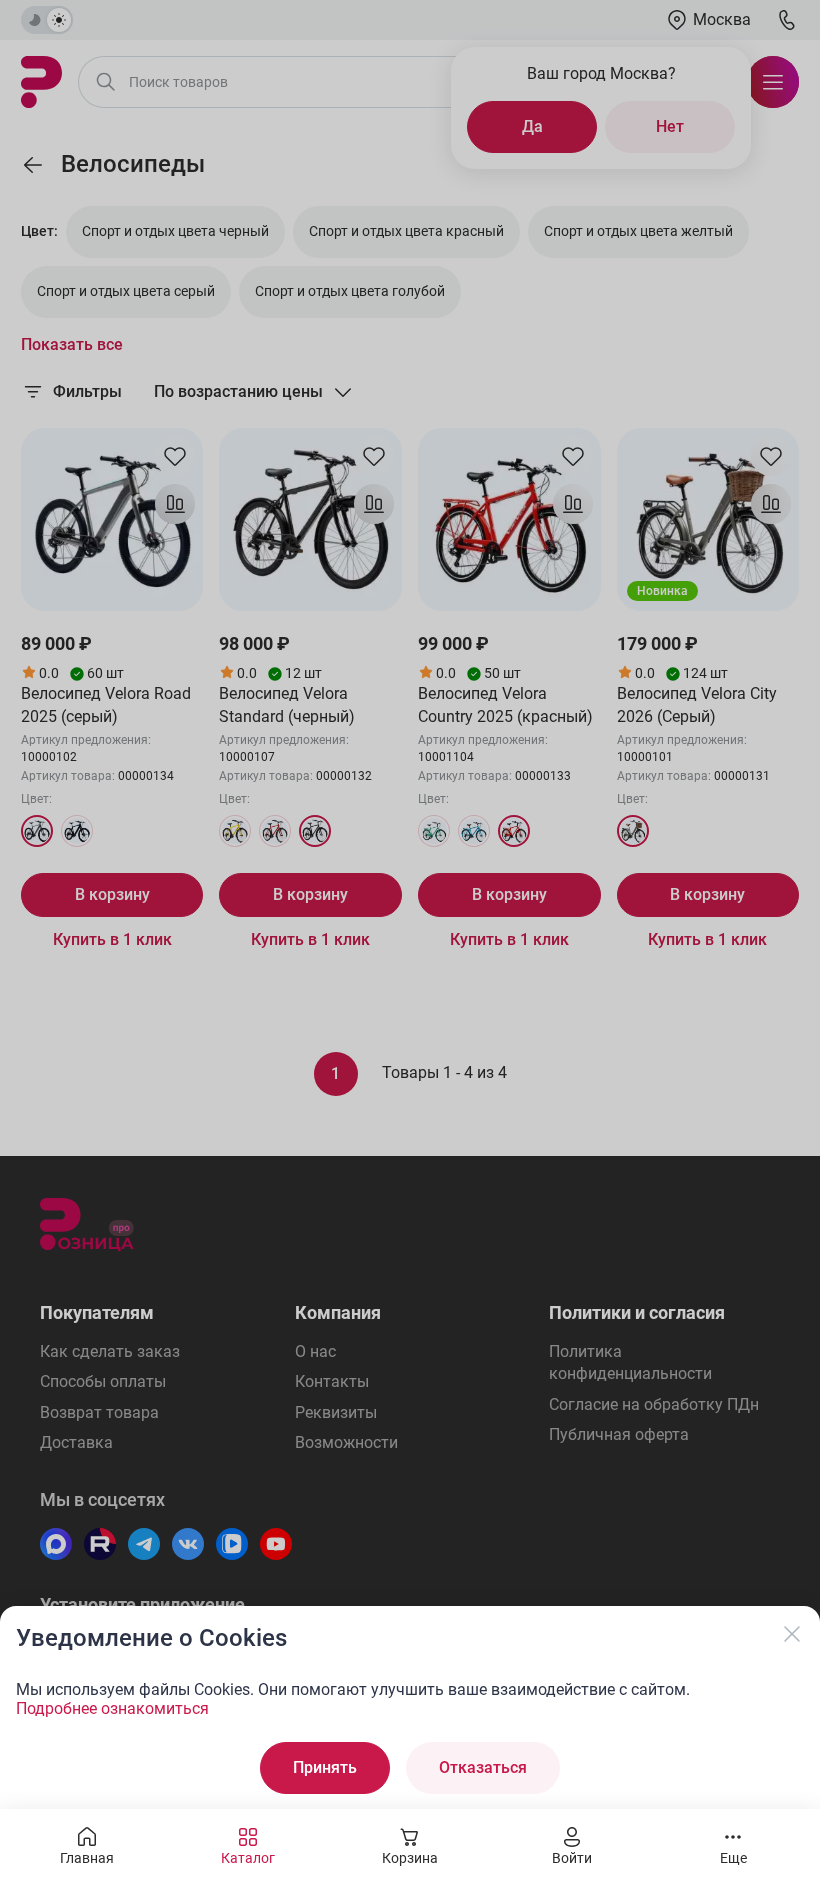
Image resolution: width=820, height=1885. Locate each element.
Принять (325, 1767)
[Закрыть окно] (792, 1634)
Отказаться (483, 1767)
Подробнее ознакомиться (112, 1708)
